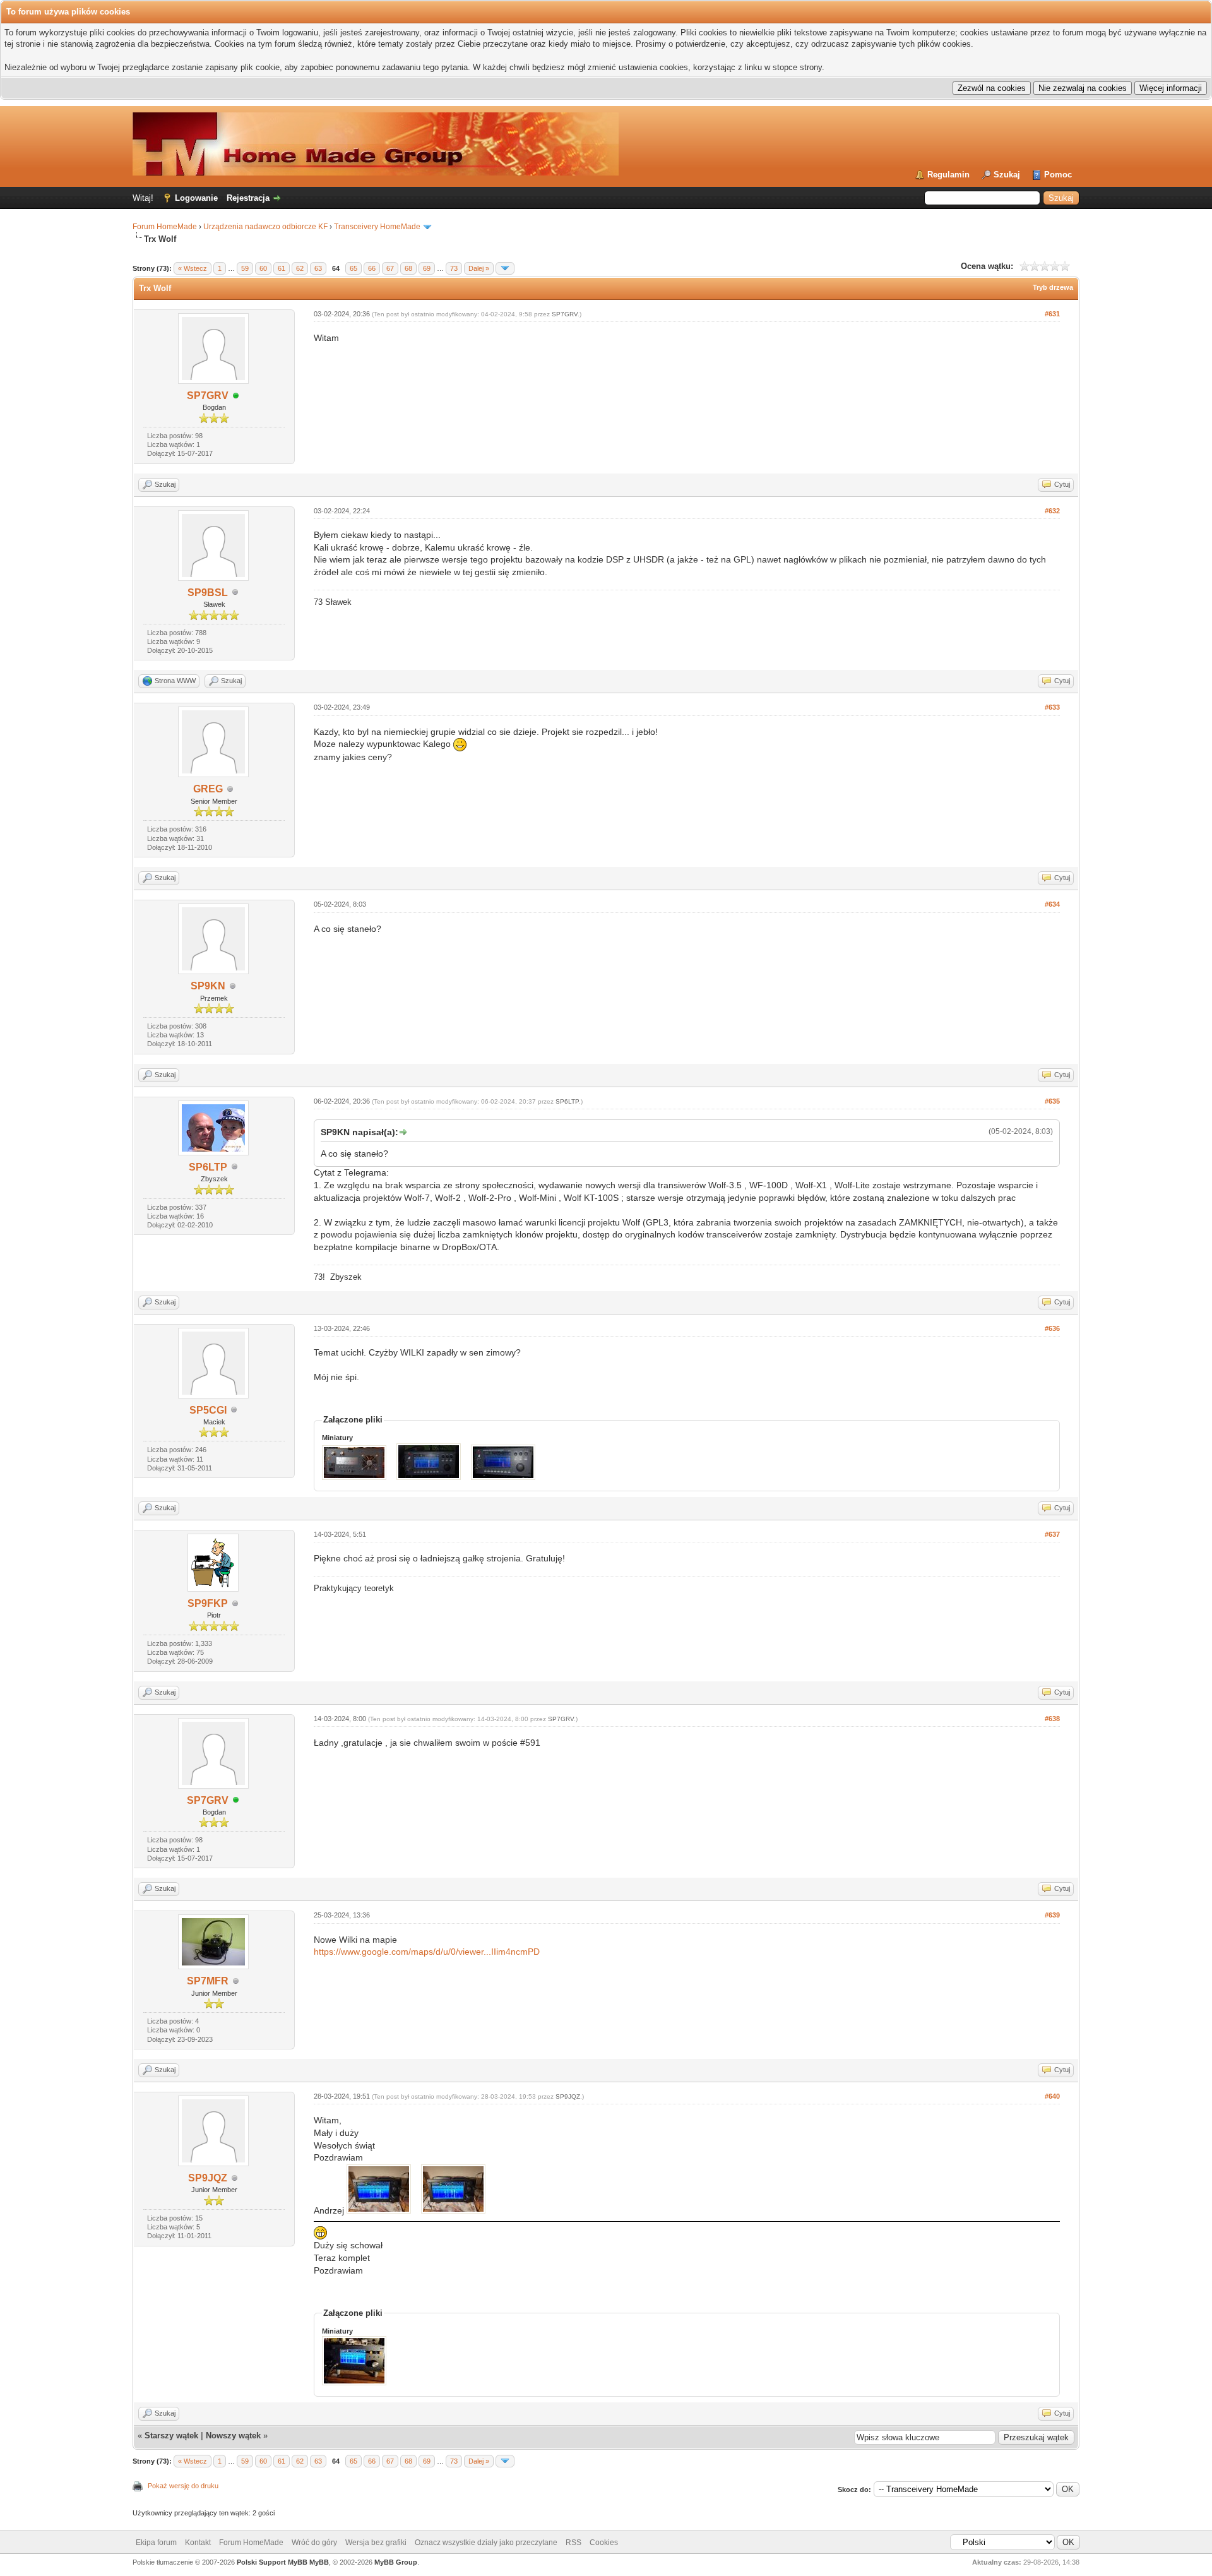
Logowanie (196, 198)
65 (353, 268)
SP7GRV (208, 396)
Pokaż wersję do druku (183, 2486)
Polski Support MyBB (272, 2562)
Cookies (604, 2543)
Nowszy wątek (233, 2436)
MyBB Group (396, 2562)
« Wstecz (193, 268)
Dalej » (479, 268)
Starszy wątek (171, 2436)
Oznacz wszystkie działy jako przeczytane (486, 2543)
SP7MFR (208, 1981)
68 (408, 268)
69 (427, 268)
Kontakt (198, 2543)
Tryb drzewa (1053, 287)
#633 (1052, 707)
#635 (1052, 1101)
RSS (573, 2543)
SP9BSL (208, 593)
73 (454, 268)
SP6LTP (208, 1167)
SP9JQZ (208, 2178)
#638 (1052, 1719)
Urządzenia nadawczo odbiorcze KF (265, 227)
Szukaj (1007, 175)
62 (300, 268)
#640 (1052, 2096)
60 (263, 268)
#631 (1052, 314)
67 (390, 268)
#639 (1052, 1915)
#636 (1052, 1328)
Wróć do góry (314, 2543)
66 (372, 268)
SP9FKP (208, 1603)
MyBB (319, 2562)
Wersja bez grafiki (376, 2543)
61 (282, 268)
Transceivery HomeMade (377, 227)
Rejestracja (248, 198)
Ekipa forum (156, 2543)
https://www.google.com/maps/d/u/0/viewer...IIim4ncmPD (427, 1952)
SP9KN (208, 986)
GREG (208, 789)
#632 (1052, 511)
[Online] (236, 396)
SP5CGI (208, 1410)
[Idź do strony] (505, 268)
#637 (1052, 1534)
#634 (1052, 904)
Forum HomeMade (165, 227)
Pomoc (1058, 175)
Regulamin (948, 175)
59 (245, 268)
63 (318, 268)
